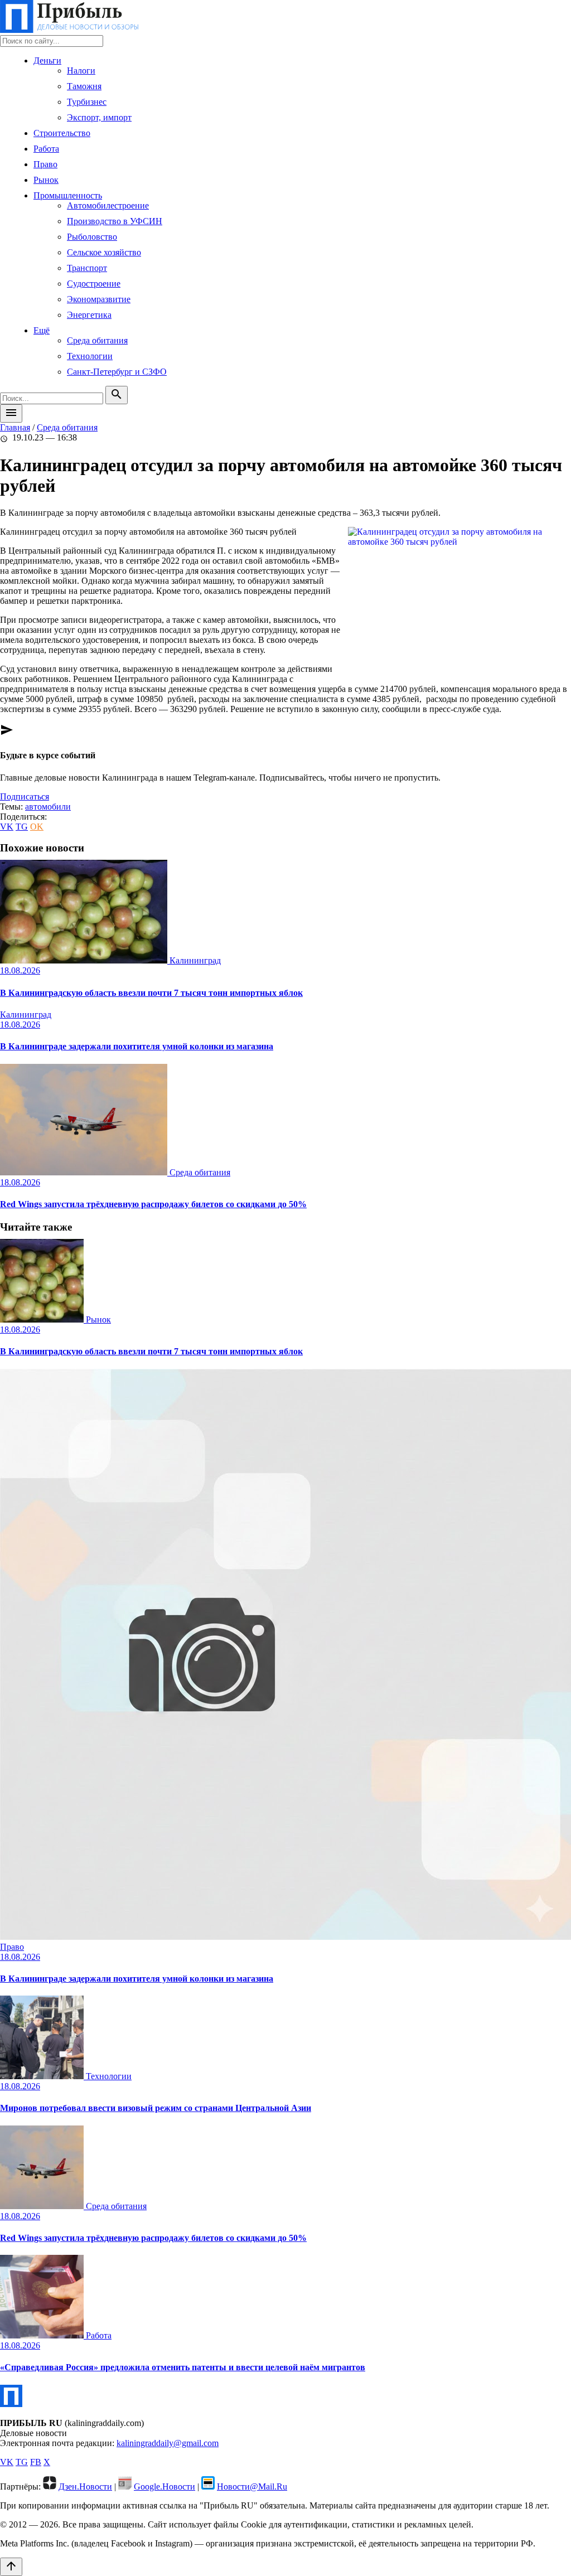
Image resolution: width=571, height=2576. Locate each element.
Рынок (46, 180)
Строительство (62, 133)
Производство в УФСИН (115, 221)
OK (37, 827)
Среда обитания (97, 340)
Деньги (47, 60)
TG (22, 827)
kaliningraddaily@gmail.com (168, 2443)
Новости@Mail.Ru (252, 2487)
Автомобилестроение (108, 205)
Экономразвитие (99, 299)
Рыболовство (92, 237)
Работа (46, 149)
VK (7, 827)
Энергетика (89, 315)
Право (45, 164)
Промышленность (68, 195)
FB (36, 2462)
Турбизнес (87, 102)
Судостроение (94, 284)
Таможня (84, 86)
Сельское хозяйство (104, 252)
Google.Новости (164, 2487)
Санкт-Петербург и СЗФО (117, 372)
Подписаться (25, 796)
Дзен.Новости (85, 2487)
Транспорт (87, 268)
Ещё (42, 330)
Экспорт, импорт (99, 117)
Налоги (81, 71)
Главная (15, 427)
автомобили (48, 807)
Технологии (90, 356)
